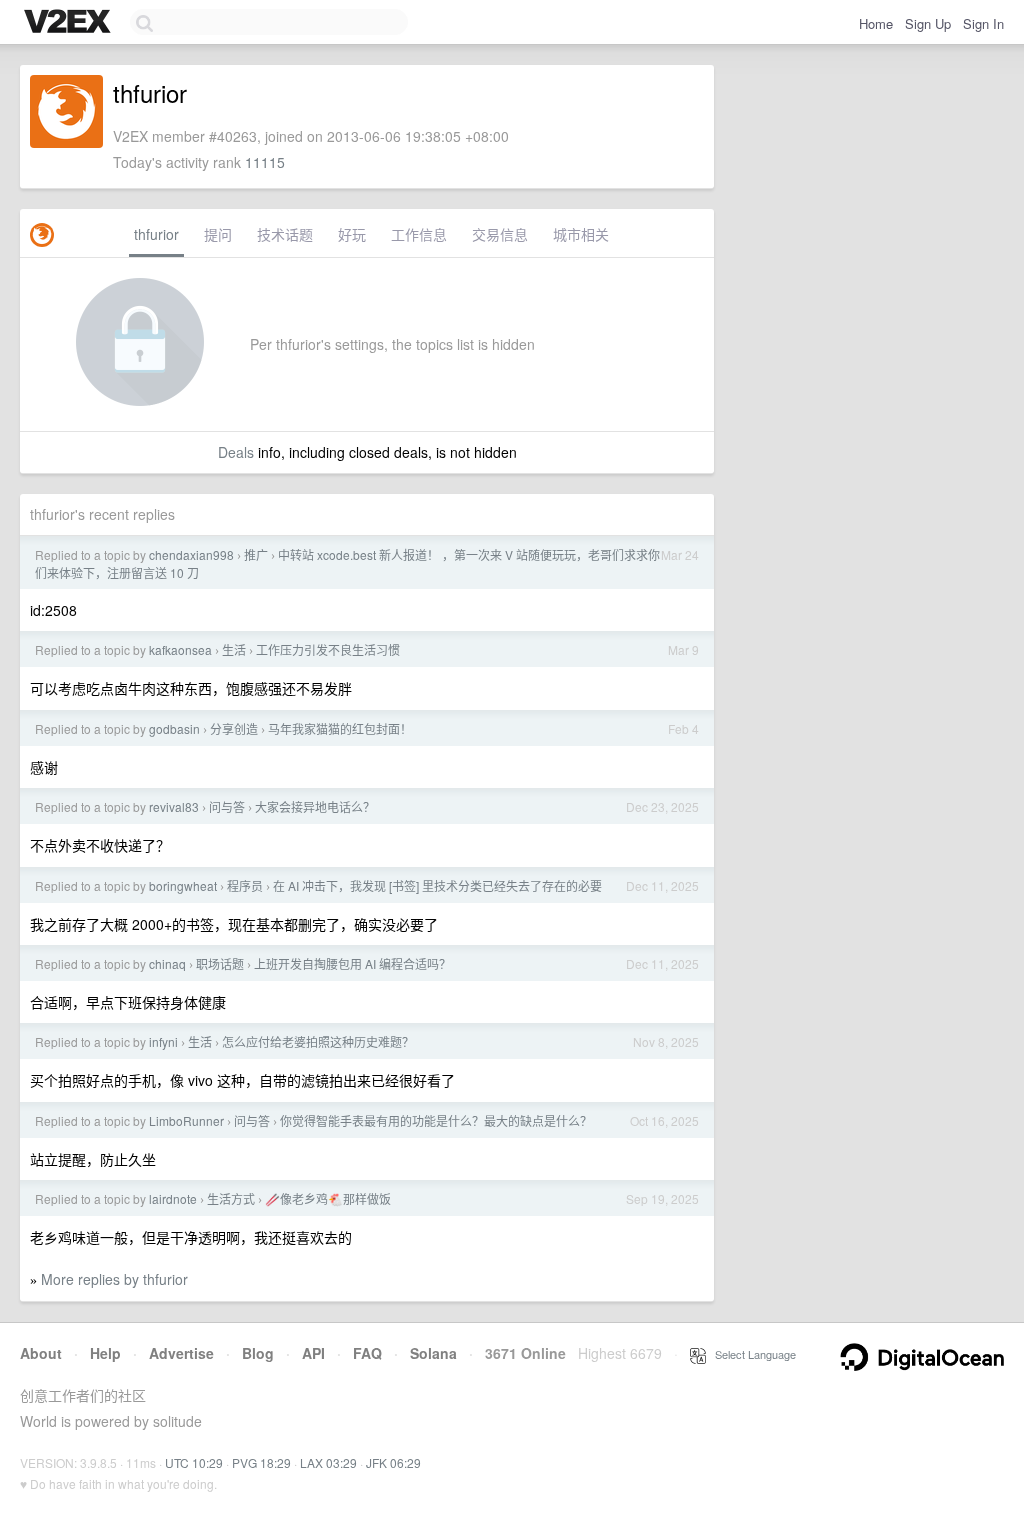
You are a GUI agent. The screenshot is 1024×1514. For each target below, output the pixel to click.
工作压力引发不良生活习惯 (328, 649)
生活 (234, 649)
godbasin (174, 728)
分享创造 (234, 728)
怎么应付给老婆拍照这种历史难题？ (318, 1041)
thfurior (156, 234)
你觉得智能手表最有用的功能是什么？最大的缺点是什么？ (436, 1120)
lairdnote (173, 1198)
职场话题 (220, 963)
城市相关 (581, 234)
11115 (265, 162)
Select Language (751, 1354)
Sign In (983, 23)
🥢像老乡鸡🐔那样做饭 (328, 1198)
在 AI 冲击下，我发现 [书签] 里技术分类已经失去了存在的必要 (437, 885)
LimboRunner (186, 1120)
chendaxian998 (191, 554)
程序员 (245, 885)
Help (105, 1353)
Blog (258, 1353)
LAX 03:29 (328, 1462)
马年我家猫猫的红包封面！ (340, 728)
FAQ (367, 1353)
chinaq (167, 963)
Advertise (181, 1353)
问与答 (227, 806)
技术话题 (285, 234)
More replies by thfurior (114, 1279)
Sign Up (928, 23)
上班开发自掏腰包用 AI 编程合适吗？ (352, 963)
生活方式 (231, 1198)
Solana (433, 1353)
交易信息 (500, 234)
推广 (256, 554)
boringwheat (183, 885)
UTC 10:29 (194, 1462)
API (313, 1353)
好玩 (352, 234)
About (41, 1353)
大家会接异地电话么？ (315, 806)
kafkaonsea (180, 649)
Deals (236, 452)
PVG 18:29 (261, 1462)
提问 (218, 234)
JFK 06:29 (393, 1462)
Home (876, 23)
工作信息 (419, 234)
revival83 (174, 806)
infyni (163, 1041)
